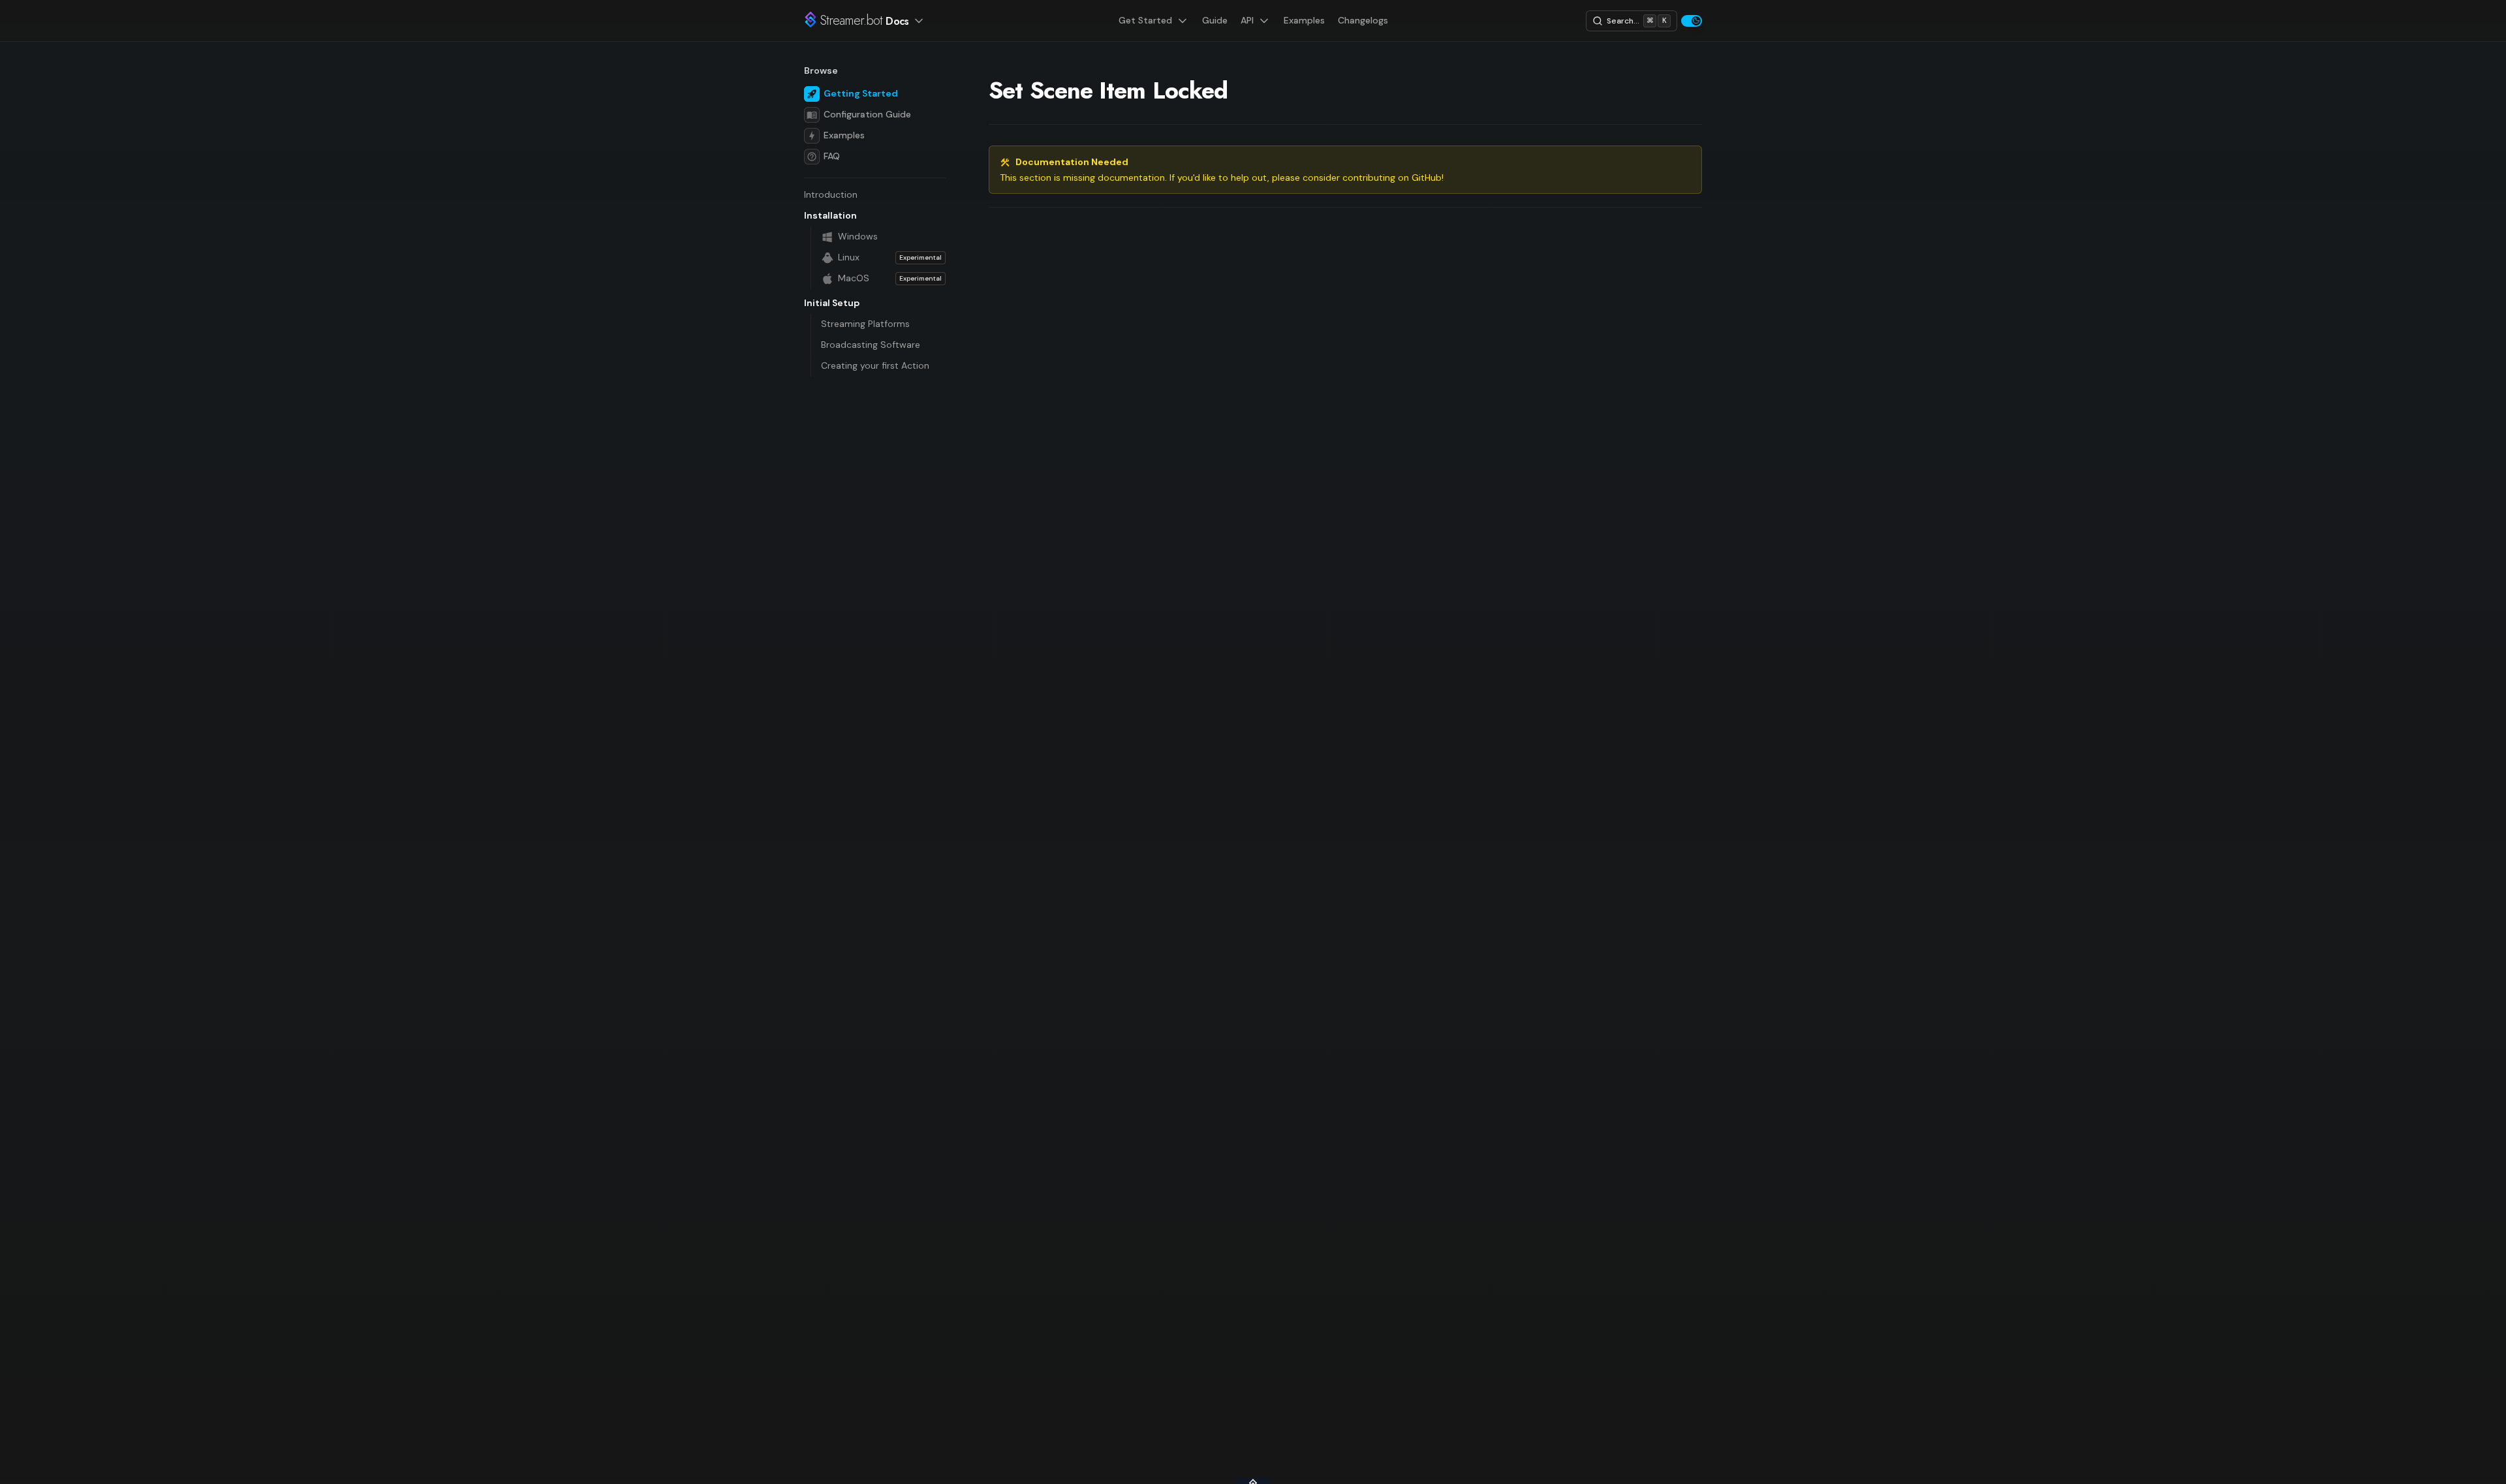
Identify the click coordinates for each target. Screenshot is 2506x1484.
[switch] (1692, 21)
